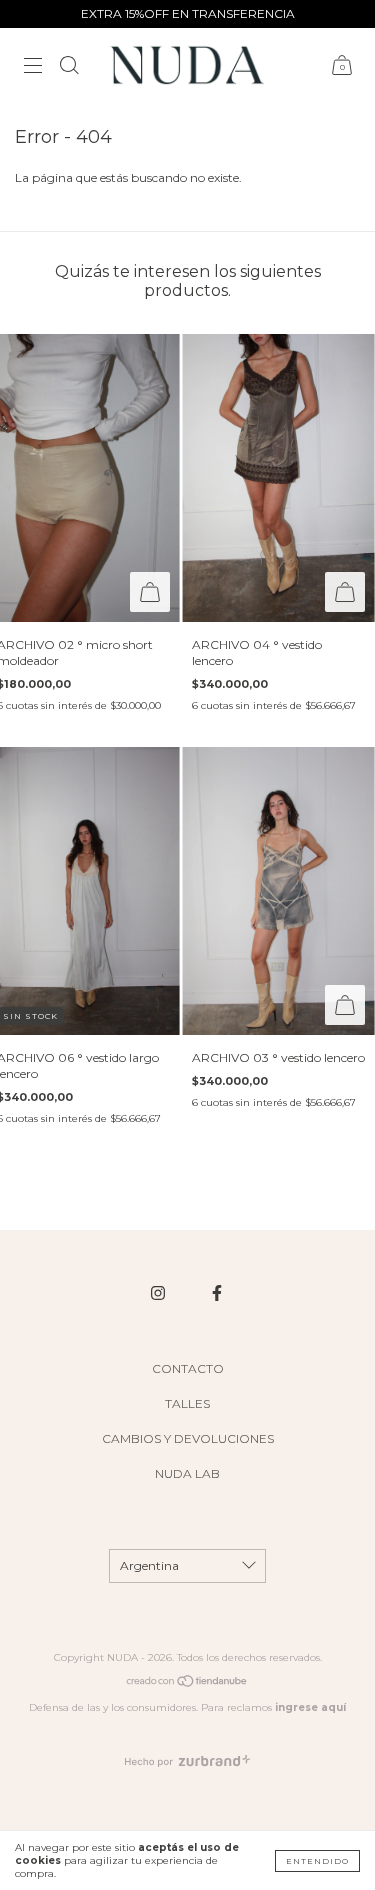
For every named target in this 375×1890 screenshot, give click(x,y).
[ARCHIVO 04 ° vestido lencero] (278, 478)
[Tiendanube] (187, 1684)
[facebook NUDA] (217, 1293)
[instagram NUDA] (159, 1293)
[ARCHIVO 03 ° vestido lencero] (278, 891)
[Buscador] (69, 67)
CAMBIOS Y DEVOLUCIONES (188, 1438)
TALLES (187, 1403)
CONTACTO (188, 1368)
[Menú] (33, 67)
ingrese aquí (310, 1707)
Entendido (317, 1861)
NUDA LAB (187, 1473)
